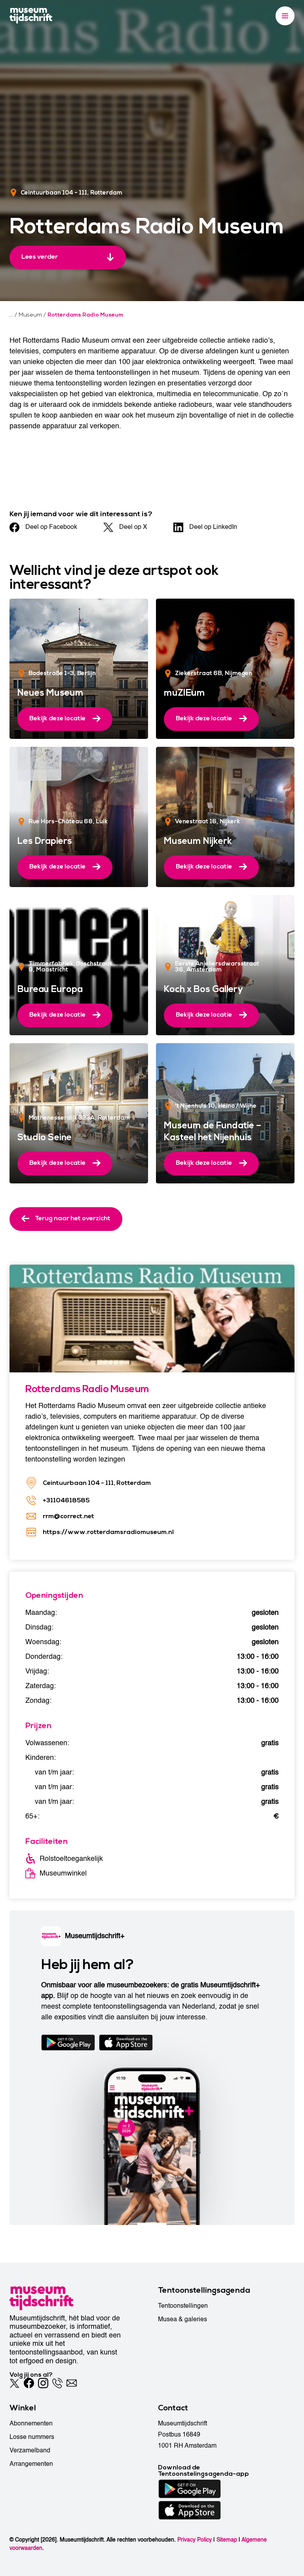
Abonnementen (31, 2423)
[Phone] (57, 2383)
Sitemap (227, 2540)
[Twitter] (15, 2383)
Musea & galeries (182, 2319)
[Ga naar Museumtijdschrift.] (11, 315)
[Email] (72, 2383)
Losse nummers (32, 2437)
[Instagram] (43, 2383)
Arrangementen (31, 2464)
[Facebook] (29, 2383)
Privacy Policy (195, 2540)
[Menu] (285, 16)
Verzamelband (30, 2450)
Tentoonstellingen (183, 2306)
